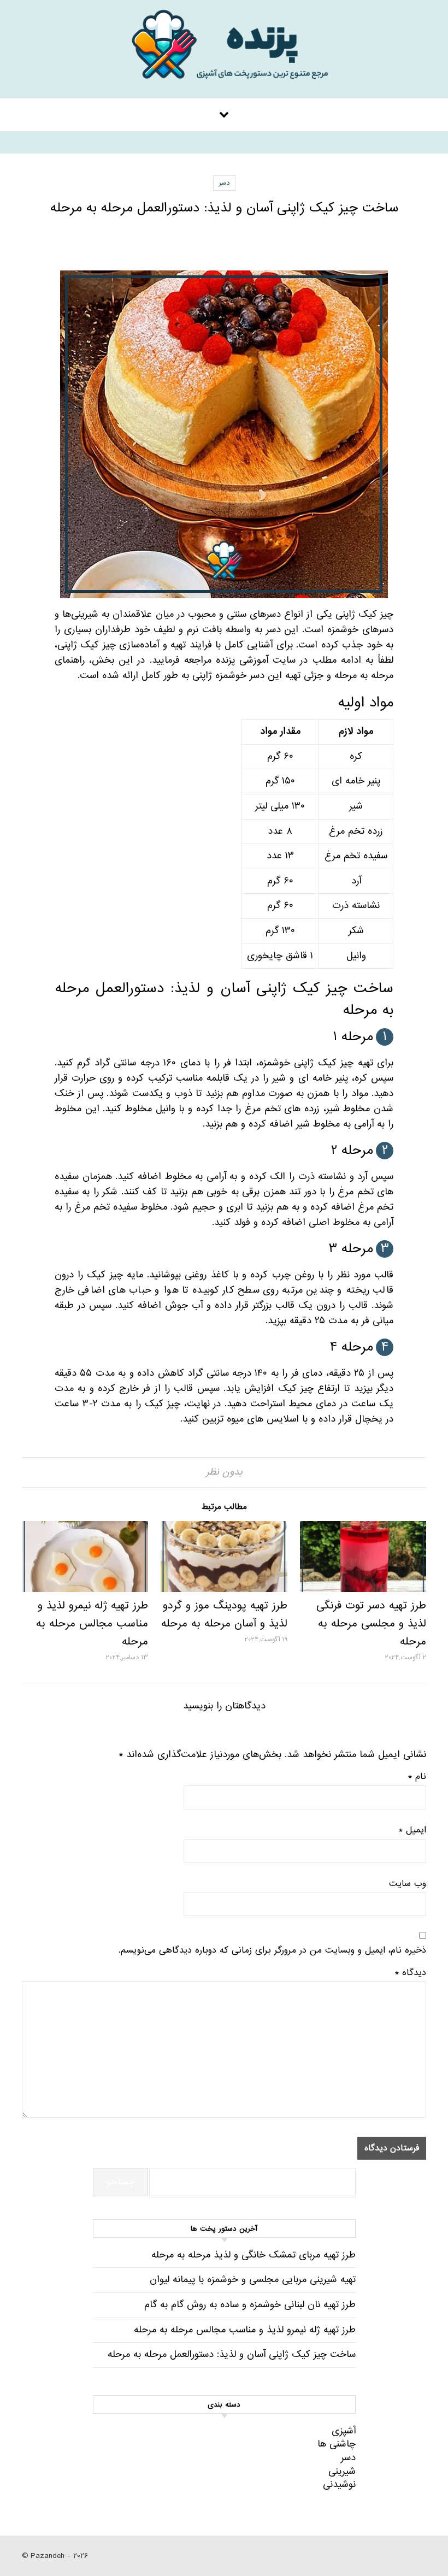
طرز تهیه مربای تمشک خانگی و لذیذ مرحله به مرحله (254, 2255)
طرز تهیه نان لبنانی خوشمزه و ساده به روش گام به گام (250, 2305)
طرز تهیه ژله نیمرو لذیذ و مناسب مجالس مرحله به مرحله (92, 1624)
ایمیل (412, 1830)
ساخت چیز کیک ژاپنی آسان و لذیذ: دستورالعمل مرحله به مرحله (232, 2354)
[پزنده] (224, 52)
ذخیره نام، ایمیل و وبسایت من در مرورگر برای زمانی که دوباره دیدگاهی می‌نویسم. (272, 1950)
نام (417, 1777)
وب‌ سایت (408, 1884)
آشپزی (344, 2431)
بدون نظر (224, 1472)
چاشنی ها (337, 2444)
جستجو (120, 2182)
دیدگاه (411, 1973)
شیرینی (342, 2471)
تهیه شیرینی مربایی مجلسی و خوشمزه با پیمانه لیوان (253, 2280)
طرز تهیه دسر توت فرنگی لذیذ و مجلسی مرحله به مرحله (371, 1624)
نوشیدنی (339, 2484)
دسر (224, 183)
